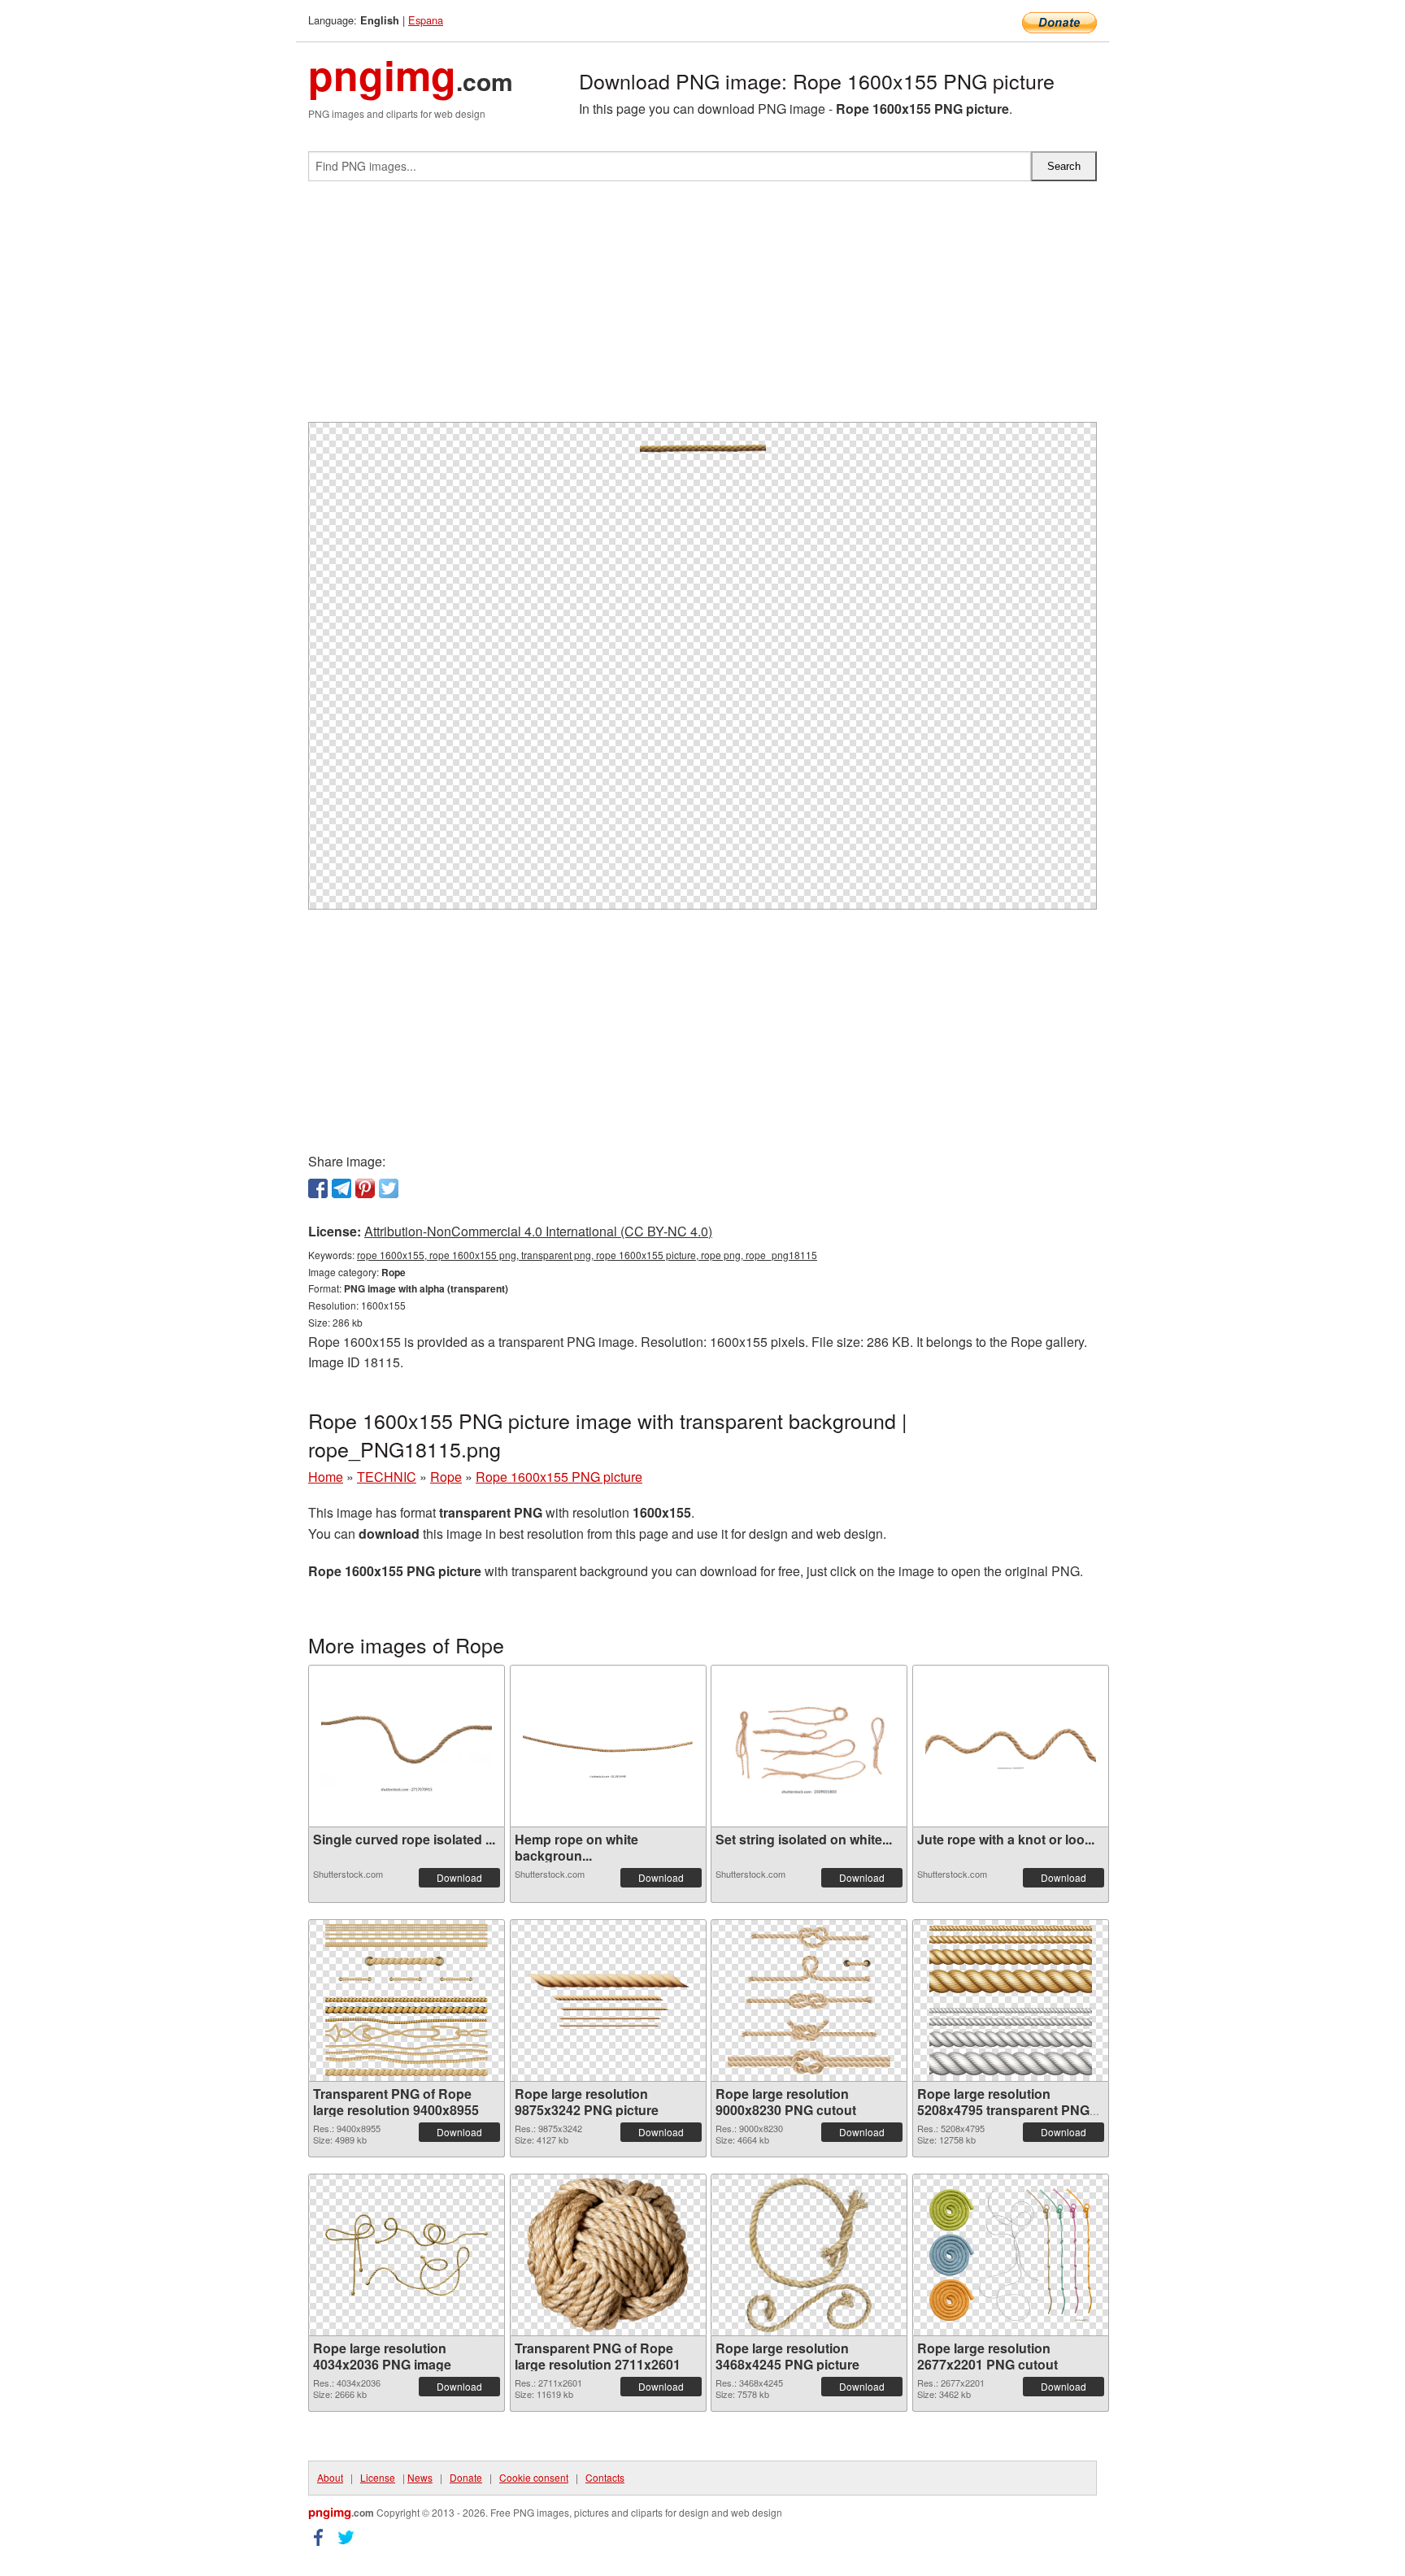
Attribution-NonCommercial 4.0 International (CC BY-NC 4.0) (538, 1231)
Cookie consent (534, 2477)
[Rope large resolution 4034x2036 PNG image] (407, 2255)
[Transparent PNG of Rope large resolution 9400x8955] (407, 2000)
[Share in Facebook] (318, 1188)
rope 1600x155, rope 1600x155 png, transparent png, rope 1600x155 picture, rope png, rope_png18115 (587, 1255)
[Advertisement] (702, 308)
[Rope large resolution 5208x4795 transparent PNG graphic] (1011, 2000)
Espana (426, 20)
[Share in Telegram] (341, 1188)
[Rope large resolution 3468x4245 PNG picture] (809, 2255)
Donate (466, 2477)
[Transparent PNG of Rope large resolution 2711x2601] (608, 2255)
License (378, 2477)
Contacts (605, 2477)
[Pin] (365, 1188)
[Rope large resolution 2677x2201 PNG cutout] (1011, 2255)
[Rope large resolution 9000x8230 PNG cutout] (809, 2000)
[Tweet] (389, 1188)
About (330, 2477)
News (420, 2477)
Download (459, 1877)
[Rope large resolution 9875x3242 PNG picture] (608, 2000)
